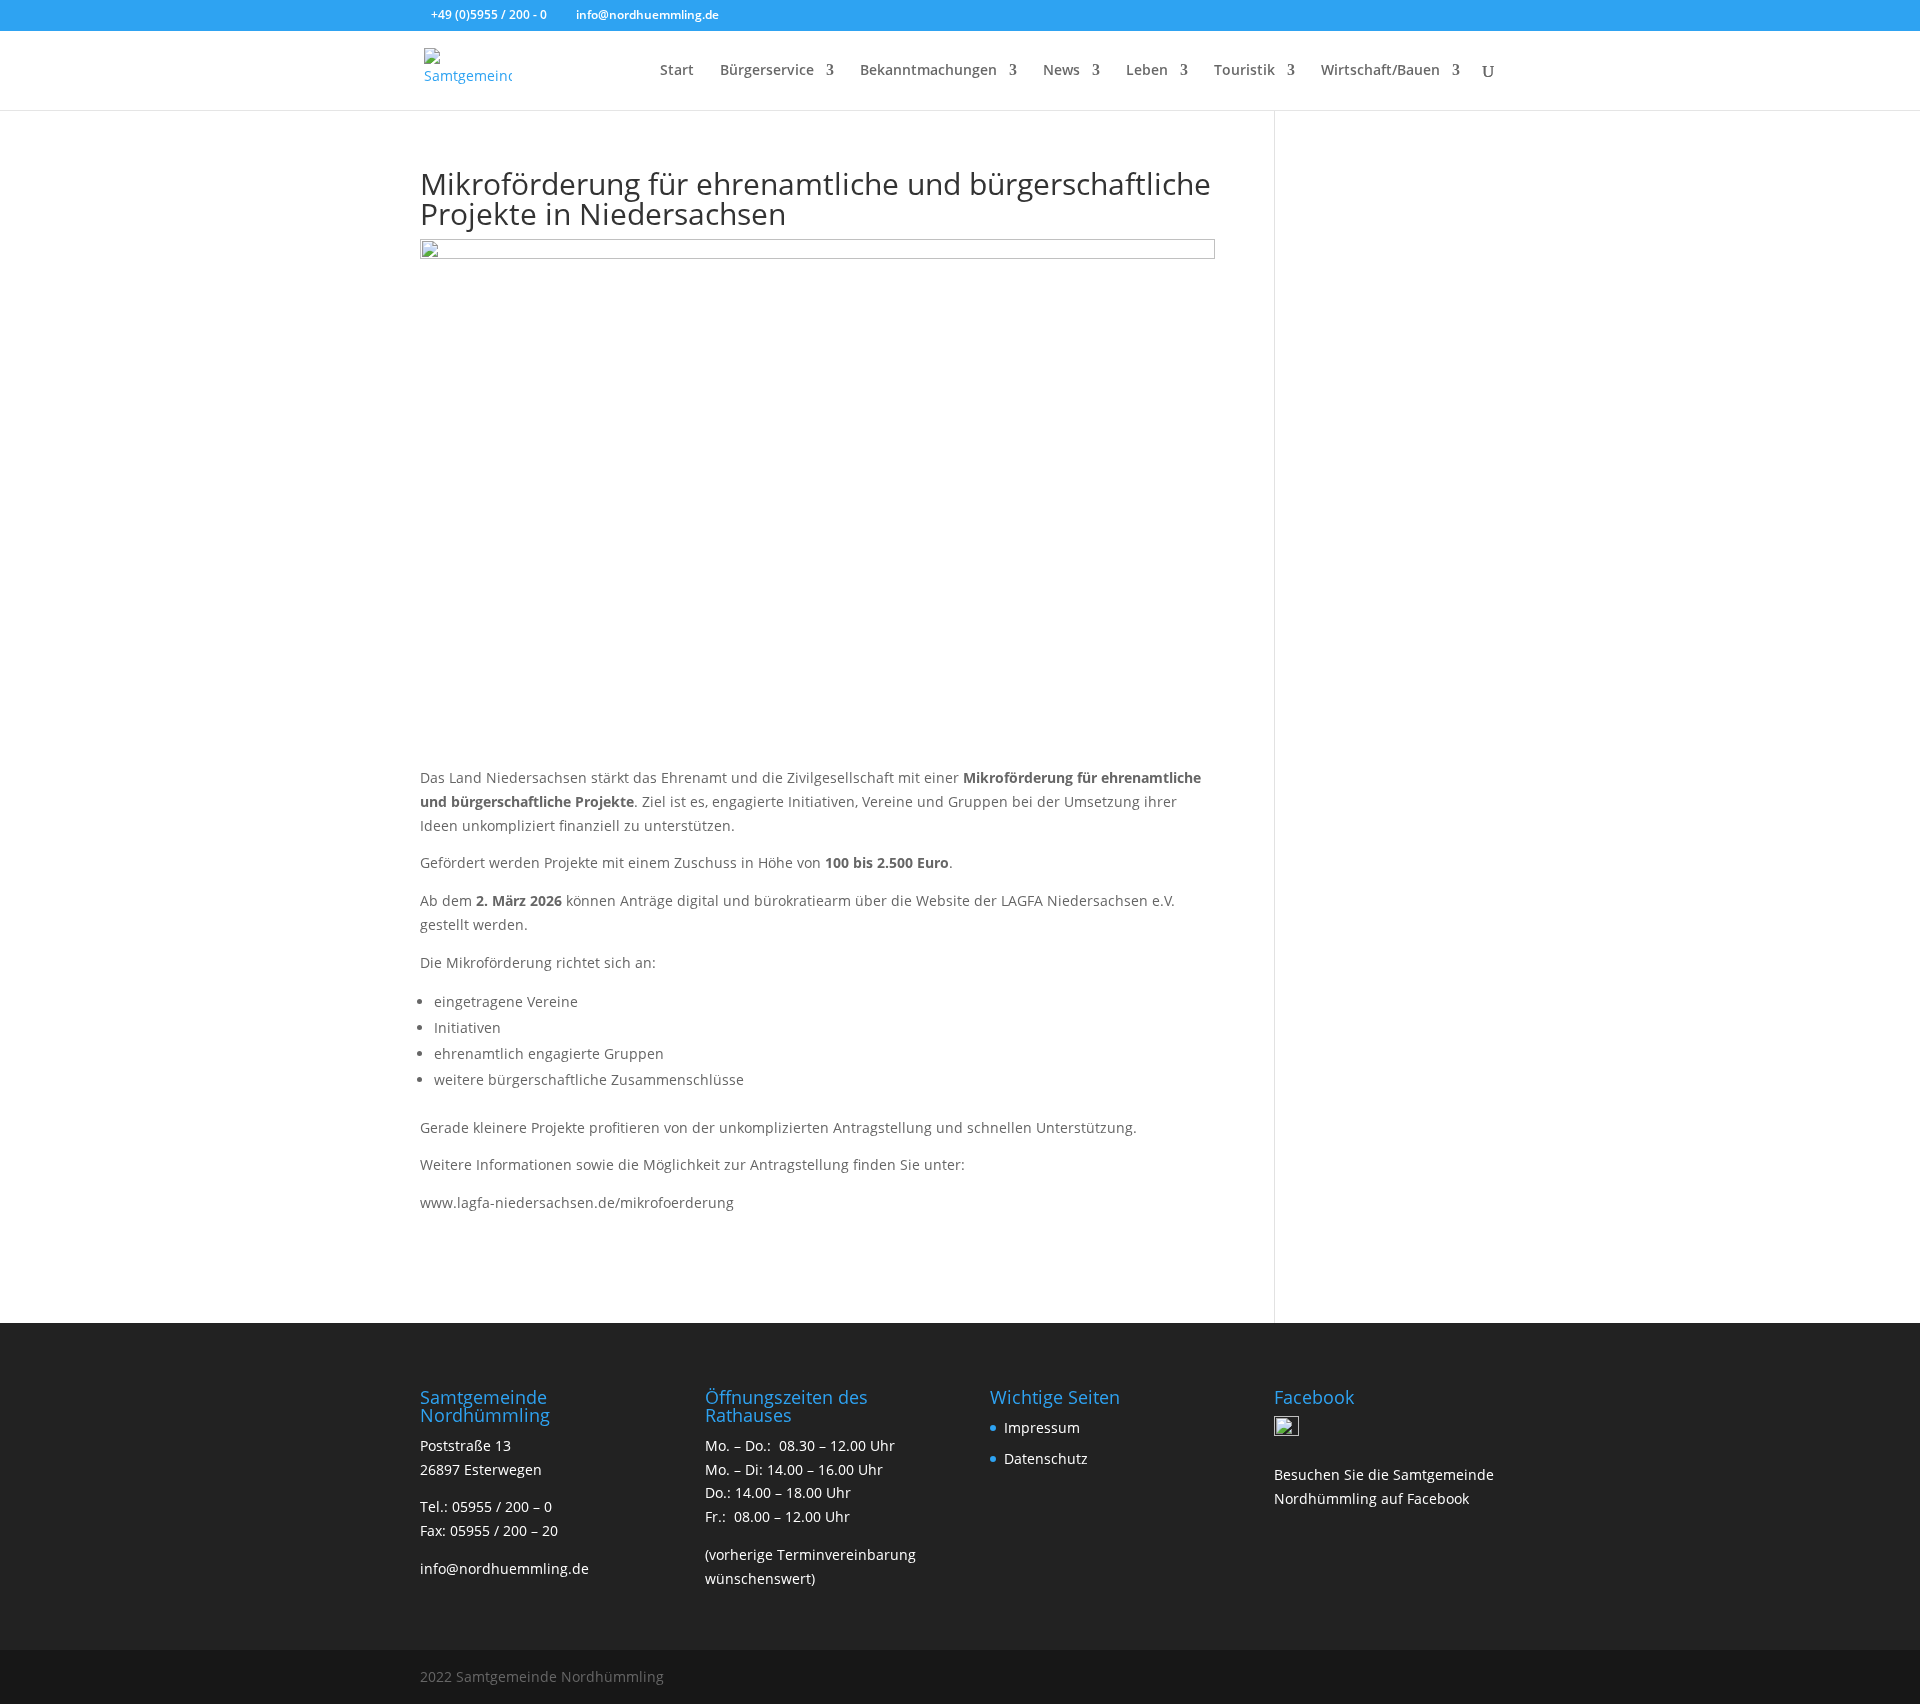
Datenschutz (1046, 1458)
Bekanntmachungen (928, 71)
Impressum (1042, 1427)
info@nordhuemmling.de (504, 1568)
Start (677, 71)
